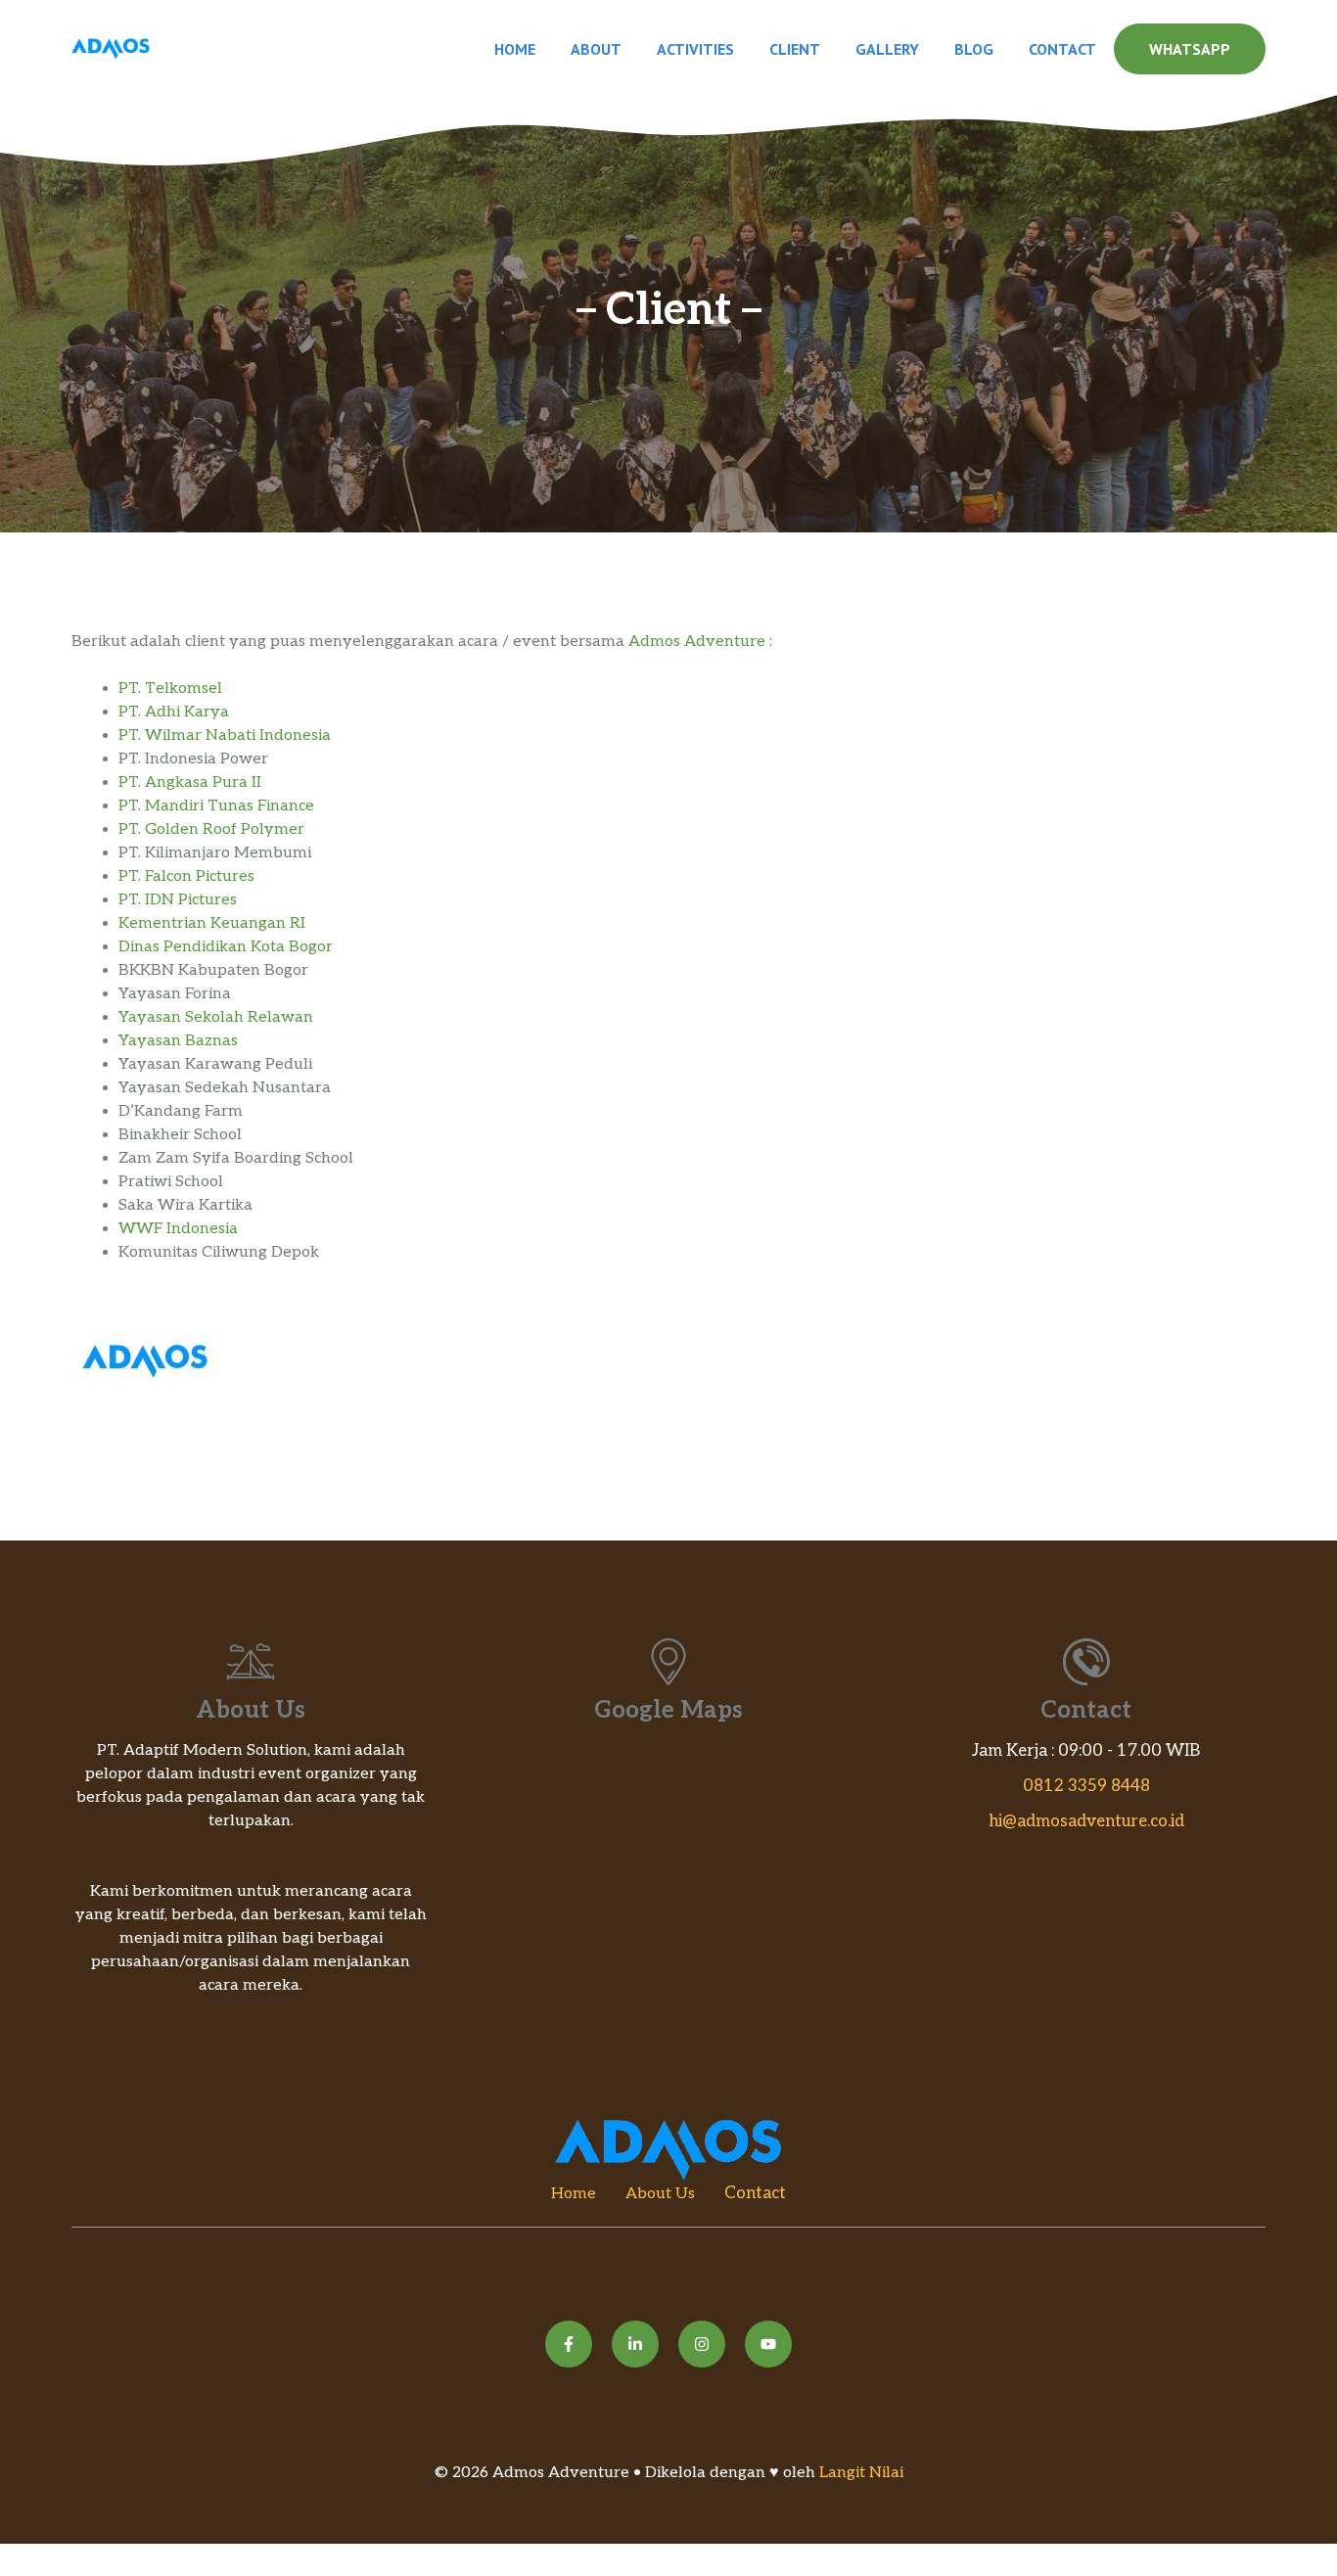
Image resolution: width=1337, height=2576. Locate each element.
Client (795, 49)
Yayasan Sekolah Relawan (216, 1017)
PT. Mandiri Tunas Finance (216, 806)
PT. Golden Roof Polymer (211, 829)
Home (515, 49)
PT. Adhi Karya (174, 712)
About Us (660, 2194)
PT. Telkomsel (170, 689)
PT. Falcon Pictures (186, 876)
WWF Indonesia (178, 1229)
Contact (1062, 49)
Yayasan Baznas (178, 1041)
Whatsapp (1190, 49)
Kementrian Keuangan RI (212, 923)
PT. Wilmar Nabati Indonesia (225, 736)
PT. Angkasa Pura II (190, 782)
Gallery (887, 49)
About (596, 49)
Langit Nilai (861, 2473)
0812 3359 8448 (1086, 1786)
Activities (695, 49)
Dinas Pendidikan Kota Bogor (226, 947)
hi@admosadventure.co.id (1086, 1821)
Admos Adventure (697, 642)
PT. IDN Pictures (178, 900)
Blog (974, 49)
